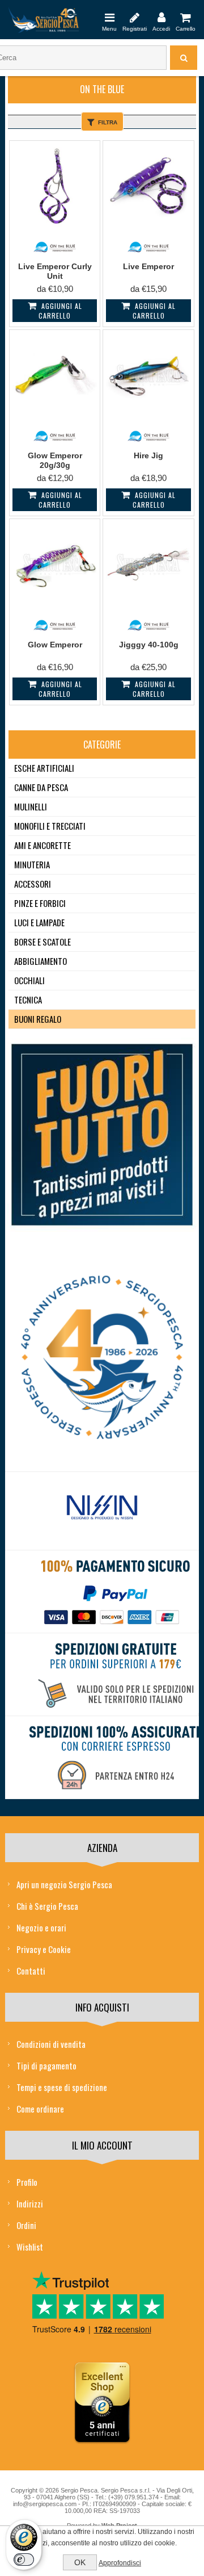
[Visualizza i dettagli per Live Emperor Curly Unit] (55, 186)
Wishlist (30, 2247)
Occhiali (29, 980)
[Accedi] (161, 17)
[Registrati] (135, 17)
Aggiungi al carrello (60, 311)
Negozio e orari (41, 1927)
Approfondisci (120, 2563)
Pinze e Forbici (40, 903)
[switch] (24, 2560)
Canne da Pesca (41, 787)
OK (80, 2562)
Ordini (26, 2225)
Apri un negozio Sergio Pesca (64, 1884)
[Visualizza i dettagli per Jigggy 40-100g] (148, 564)
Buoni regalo (38, 1019)
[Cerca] (184, 58)
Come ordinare (40, 2109)
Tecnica (28, 1000)
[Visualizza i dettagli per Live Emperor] (148, 186)
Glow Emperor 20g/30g (55, 460)
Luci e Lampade (39, 922)
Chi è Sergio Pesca (47, 1906)
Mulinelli (31, 806)
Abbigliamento (41, 961)
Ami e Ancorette (42, 845)
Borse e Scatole (42, 942)
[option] (102, 1511)
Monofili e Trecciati (50, 826)
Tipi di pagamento (46, 2065)
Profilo (27, 2182)
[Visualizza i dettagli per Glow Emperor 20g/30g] (55, 375)
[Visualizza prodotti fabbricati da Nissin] (102, 1508)
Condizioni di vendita (51, 2044)
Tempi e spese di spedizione (62, 2087)
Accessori (33, 884)
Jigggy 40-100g (149, 645)
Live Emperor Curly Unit (55, 271)
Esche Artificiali (44, 768)
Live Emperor (148, 266)
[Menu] (109, 17)
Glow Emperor (55, 645)
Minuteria (32, 864)
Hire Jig (148, 455)
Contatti (31, 1971)
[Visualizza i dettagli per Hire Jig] (148, 375)
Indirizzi (30, 2203)
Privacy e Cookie (44, 1949)
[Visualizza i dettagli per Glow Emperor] (55, 564)
